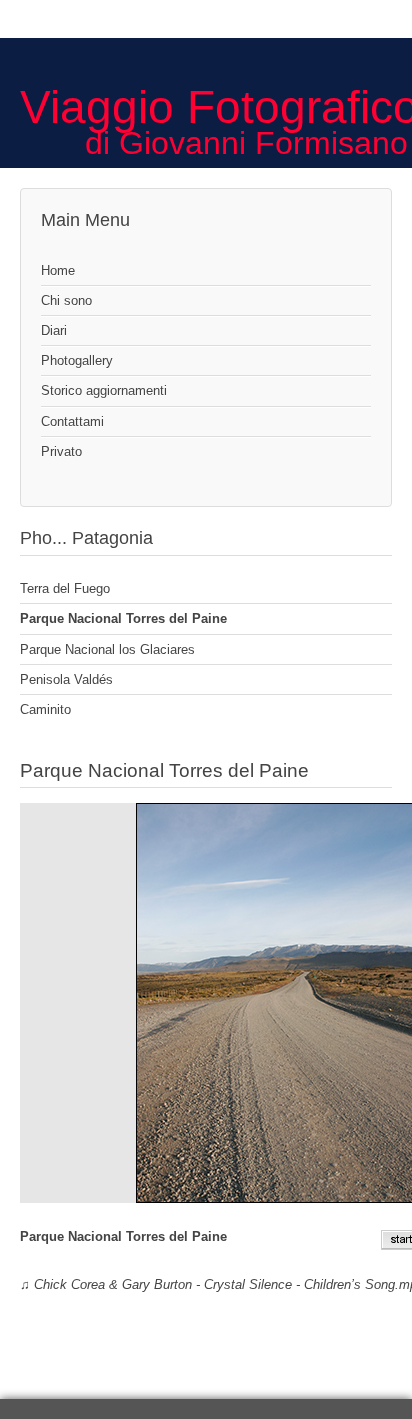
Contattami (72, 421)
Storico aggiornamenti (104, 390)
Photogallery (77, 360)
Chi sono (66, 300)
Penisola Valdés (66, 679)
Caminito (45, 709)
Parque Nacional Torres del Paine (123, 618)
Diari (54, 330)
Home (58, 270)
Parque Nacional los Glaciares (107, 649)
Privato (61, 451)
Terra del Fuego (65, 588)
